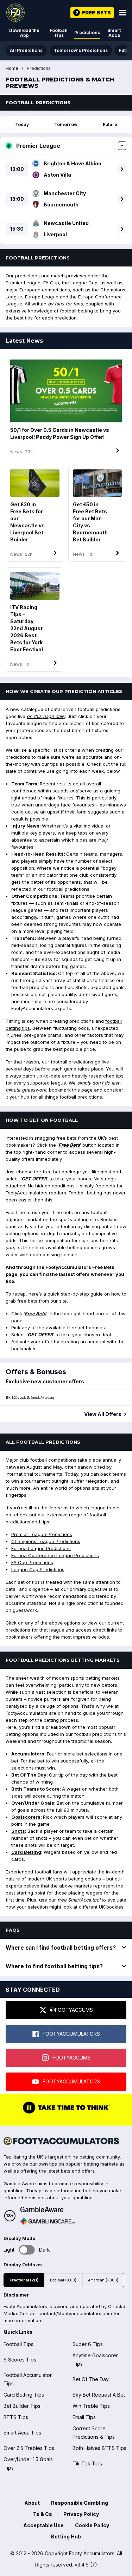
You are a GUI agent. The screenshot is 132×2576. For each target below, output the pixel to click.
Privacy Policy (81, 2514)
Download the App (24, 33)
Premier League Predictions (42, 1534)
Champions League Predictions (46, 1541)
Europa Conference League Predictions (55, 1555)
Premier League (23, 283)
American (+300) (103, 2280)
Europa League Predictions (41, 1548)
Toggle (27, 2250)
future (110, 124)
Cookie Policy (92, 2525)
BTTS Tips (16, 2417)
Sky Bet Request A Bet (99, 2395)
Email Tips (84, 2417)
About (32, 2503)
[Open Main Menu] (123, 13)
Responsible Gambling (80, 2503)
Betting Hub (66, 2537)
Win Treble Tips (91, 2406)
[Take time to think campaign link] (66, 2113)
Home (12, 68)
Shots (18, 1831)
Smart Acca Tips (22, 2433)
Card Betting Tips (24, 2395)
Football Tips (59, 33)
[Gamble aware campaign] (48, 2209)
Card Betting (26, 1852)
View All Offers (103, 1414)
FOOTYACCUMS (71, 2058)
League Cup (84, 283)
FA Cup (51, 283)
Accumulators (28, 1754)
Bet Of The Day (29, 1775)
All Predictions (26, 50)
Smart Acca (114, 33)
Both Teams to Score (35, 1789)
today (22, 124)
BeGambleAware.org (40, 1398)
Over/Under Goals (33, 1803)
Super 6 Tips (88, 2344)
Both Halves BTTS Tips (99, 2448)
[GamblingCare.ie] (48, 2221)
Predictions (87, 32)
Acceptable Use (43, 2525)
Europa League (42, 297)
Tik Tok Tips (87, 2463)
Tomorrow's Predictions (81, 50)
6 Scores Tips (20, 2360)
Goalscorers (26, 1817)
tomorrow (66, 124)
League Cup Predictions (38, 1569)
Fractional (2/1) (24, 2280)
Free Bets (69, 1145)
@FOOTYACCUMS (71, 2010)
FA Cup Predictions (32, 1562)
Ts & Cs (43, 2514)
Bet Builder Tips (22, 2406)
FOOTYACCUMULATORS (71, 2034)
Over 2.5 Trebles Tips (29, 2448)
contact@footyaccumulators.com (75, 2313)
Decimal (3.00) (63, 2280)
